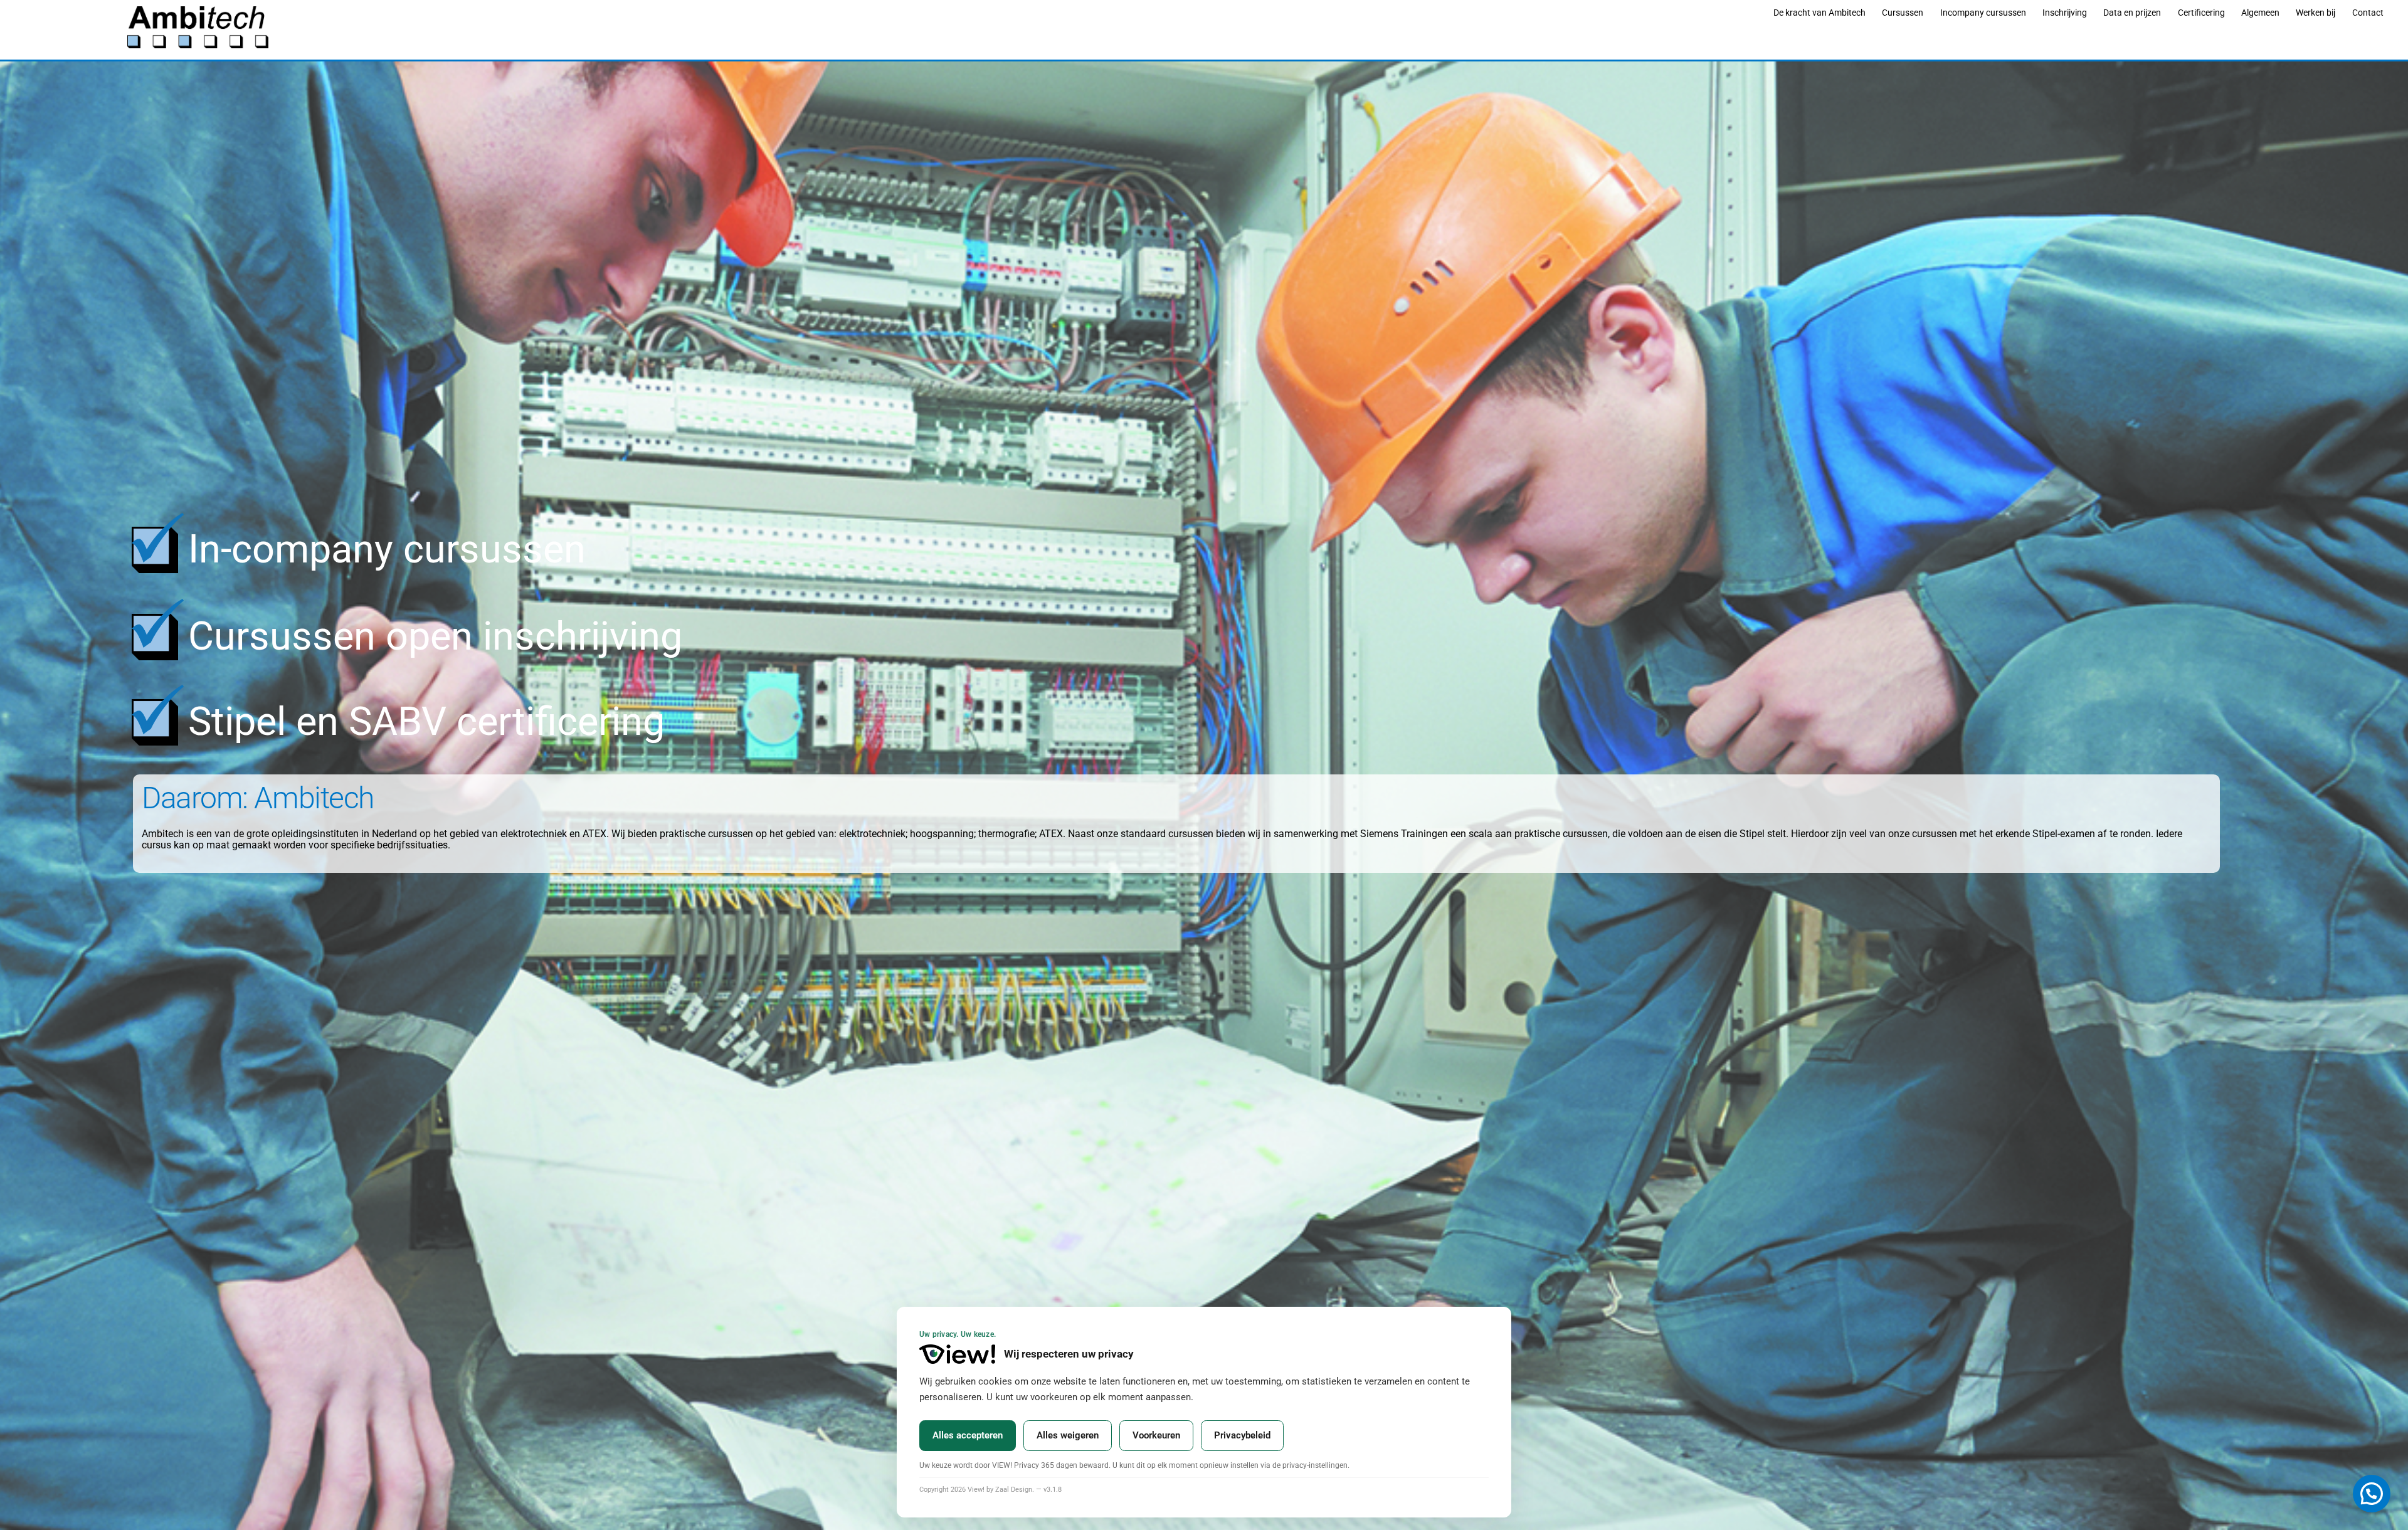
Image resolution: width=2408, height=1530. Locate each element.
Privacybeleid (1242, 1435)
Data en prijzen (2132, 13)
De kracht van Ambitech (1819, 13)
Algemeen (2260, 13)
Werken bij (2316, 13)
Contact (2368, 13)
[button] (2372, 1494)
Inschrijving (2065, 13)
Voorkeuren (1156, 1435)
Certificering (2201, 13)
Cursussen (1903, 13)
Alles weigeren (1068, 1435)
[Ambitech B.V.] (198, 43)
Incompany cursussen (1983, 13)
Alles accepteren (968, 1435)
